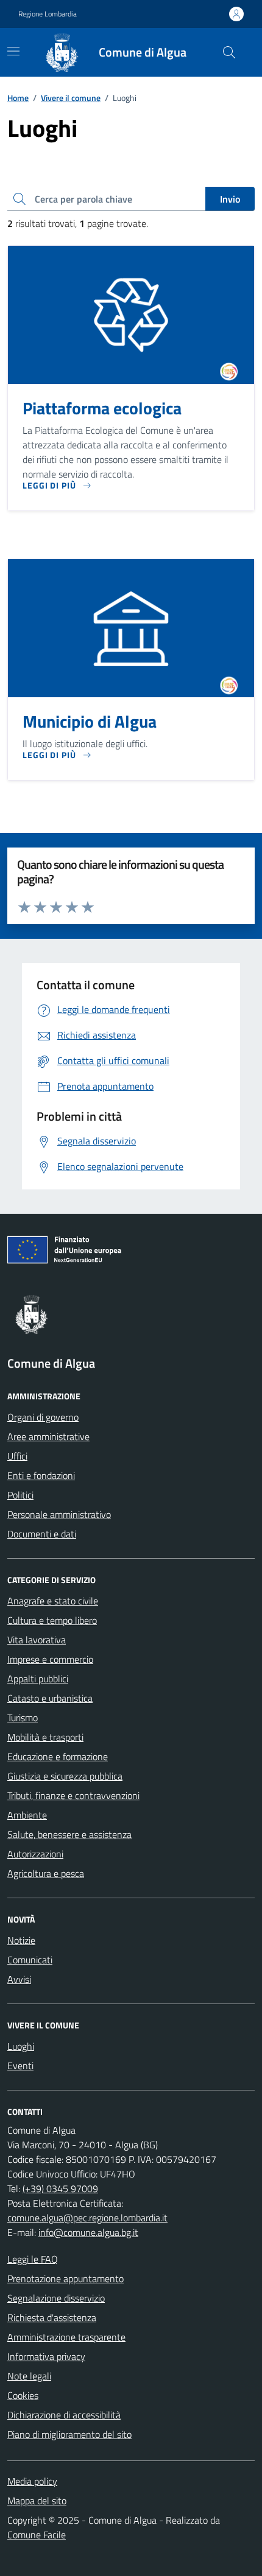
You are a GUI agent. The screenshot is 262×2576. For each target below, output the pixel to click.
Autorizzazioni (35, 1854)
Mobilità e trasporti (45, 1737)
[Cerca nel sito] (229, 52)
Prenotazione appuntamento (65, 2278)
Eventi (20, 2066)
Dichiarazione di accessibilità (64, 2415)
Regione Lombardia (48, 14)
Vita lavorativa (37, 1640)
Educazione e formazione (58, 1756)
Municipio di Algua (90, 722)
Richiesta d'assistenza (52, 2317)
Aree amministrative (48, 1436)
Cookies (23, 2395)
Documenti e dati (42, 1534)
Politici (20, 1495)
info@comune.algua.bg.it (88, 2232)
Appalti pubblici (38, 1679)
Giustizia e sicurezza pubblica (65, 1776)
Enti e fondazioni (41, 1475)
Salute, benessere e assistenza (69, 1834)
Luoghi (21, 2046)
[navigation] (13, 51)
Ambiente (27, 1815)
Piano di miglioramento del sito (69, 2434)
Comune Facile (37, 2535)
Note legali (29, 2376)
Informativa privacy (46, 2356)
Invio (230, 199)
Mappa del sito (37, 2501)
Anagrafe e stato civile (53, 1601)
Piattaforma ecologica (102, 408)
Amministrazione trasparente (66, 2337)
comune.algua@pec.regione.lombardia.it (87, 2218)
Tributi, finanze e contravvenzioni (73, 1795)
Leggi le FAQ (33, 2259)
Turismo (23, 1718)
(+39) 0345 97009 (60, 2188)
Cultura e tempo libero (52, 1620)
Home (18, 98)
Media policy (32, 2481)
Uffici (17, 1456)
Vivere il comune (71, 98)
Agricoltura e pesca (46, 1873)
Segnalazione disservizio (56, 2298)
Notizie (21, 1940)
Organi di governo (43, 1417)
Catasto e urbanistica (50, 1698)
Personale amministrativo (59, 1514)
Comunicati (30, 1960)
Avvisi (19, 1979)
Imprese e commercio (50, 1659)
